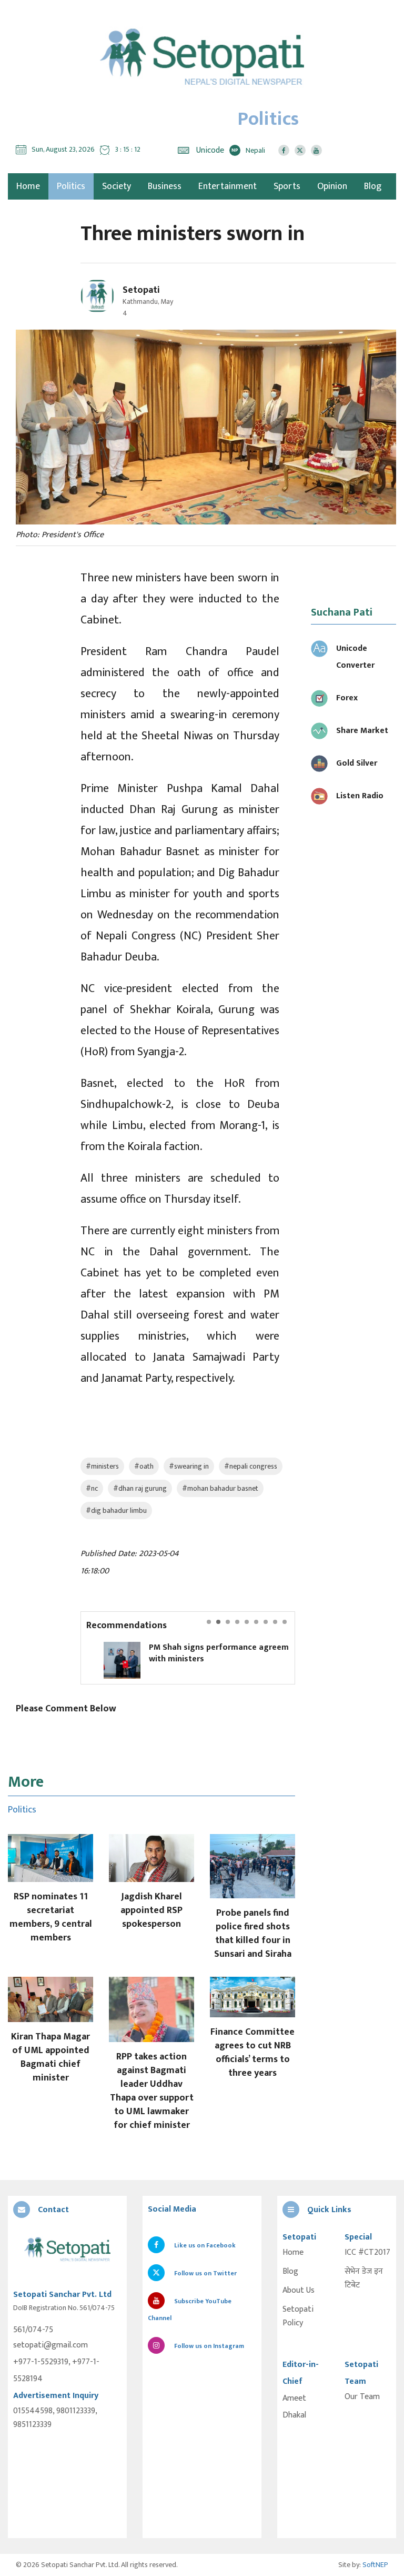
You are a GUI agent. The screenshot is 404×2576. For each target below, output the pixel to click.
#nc (92, 1488)
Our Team (362, 2397)
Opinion (332, 186)
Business (165, 186)
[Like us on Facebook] (284, 150)
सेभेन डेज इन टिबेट (364, 2278)
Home (293, 2253)
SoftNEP (375, 2565)
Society (117, 186)
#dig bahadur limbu (116, 1510)
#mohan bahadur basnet (220, 1488)
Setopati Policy (298, 2316)
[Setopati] (67, 2250)
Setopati (141, 290)
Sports (287, 186)
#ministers (102, 1466)
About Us (299, 2291)
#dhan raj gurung (140, 1488)
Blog (373, 186)
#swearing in (189, 1466)
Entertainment (228, 186)
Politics (71, 186)
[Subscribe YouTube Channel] (316, 150)
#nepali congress (251, 1466)
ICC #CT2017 (367, 2253)
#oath (144, 1466)
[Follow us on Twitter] (300, 150)
